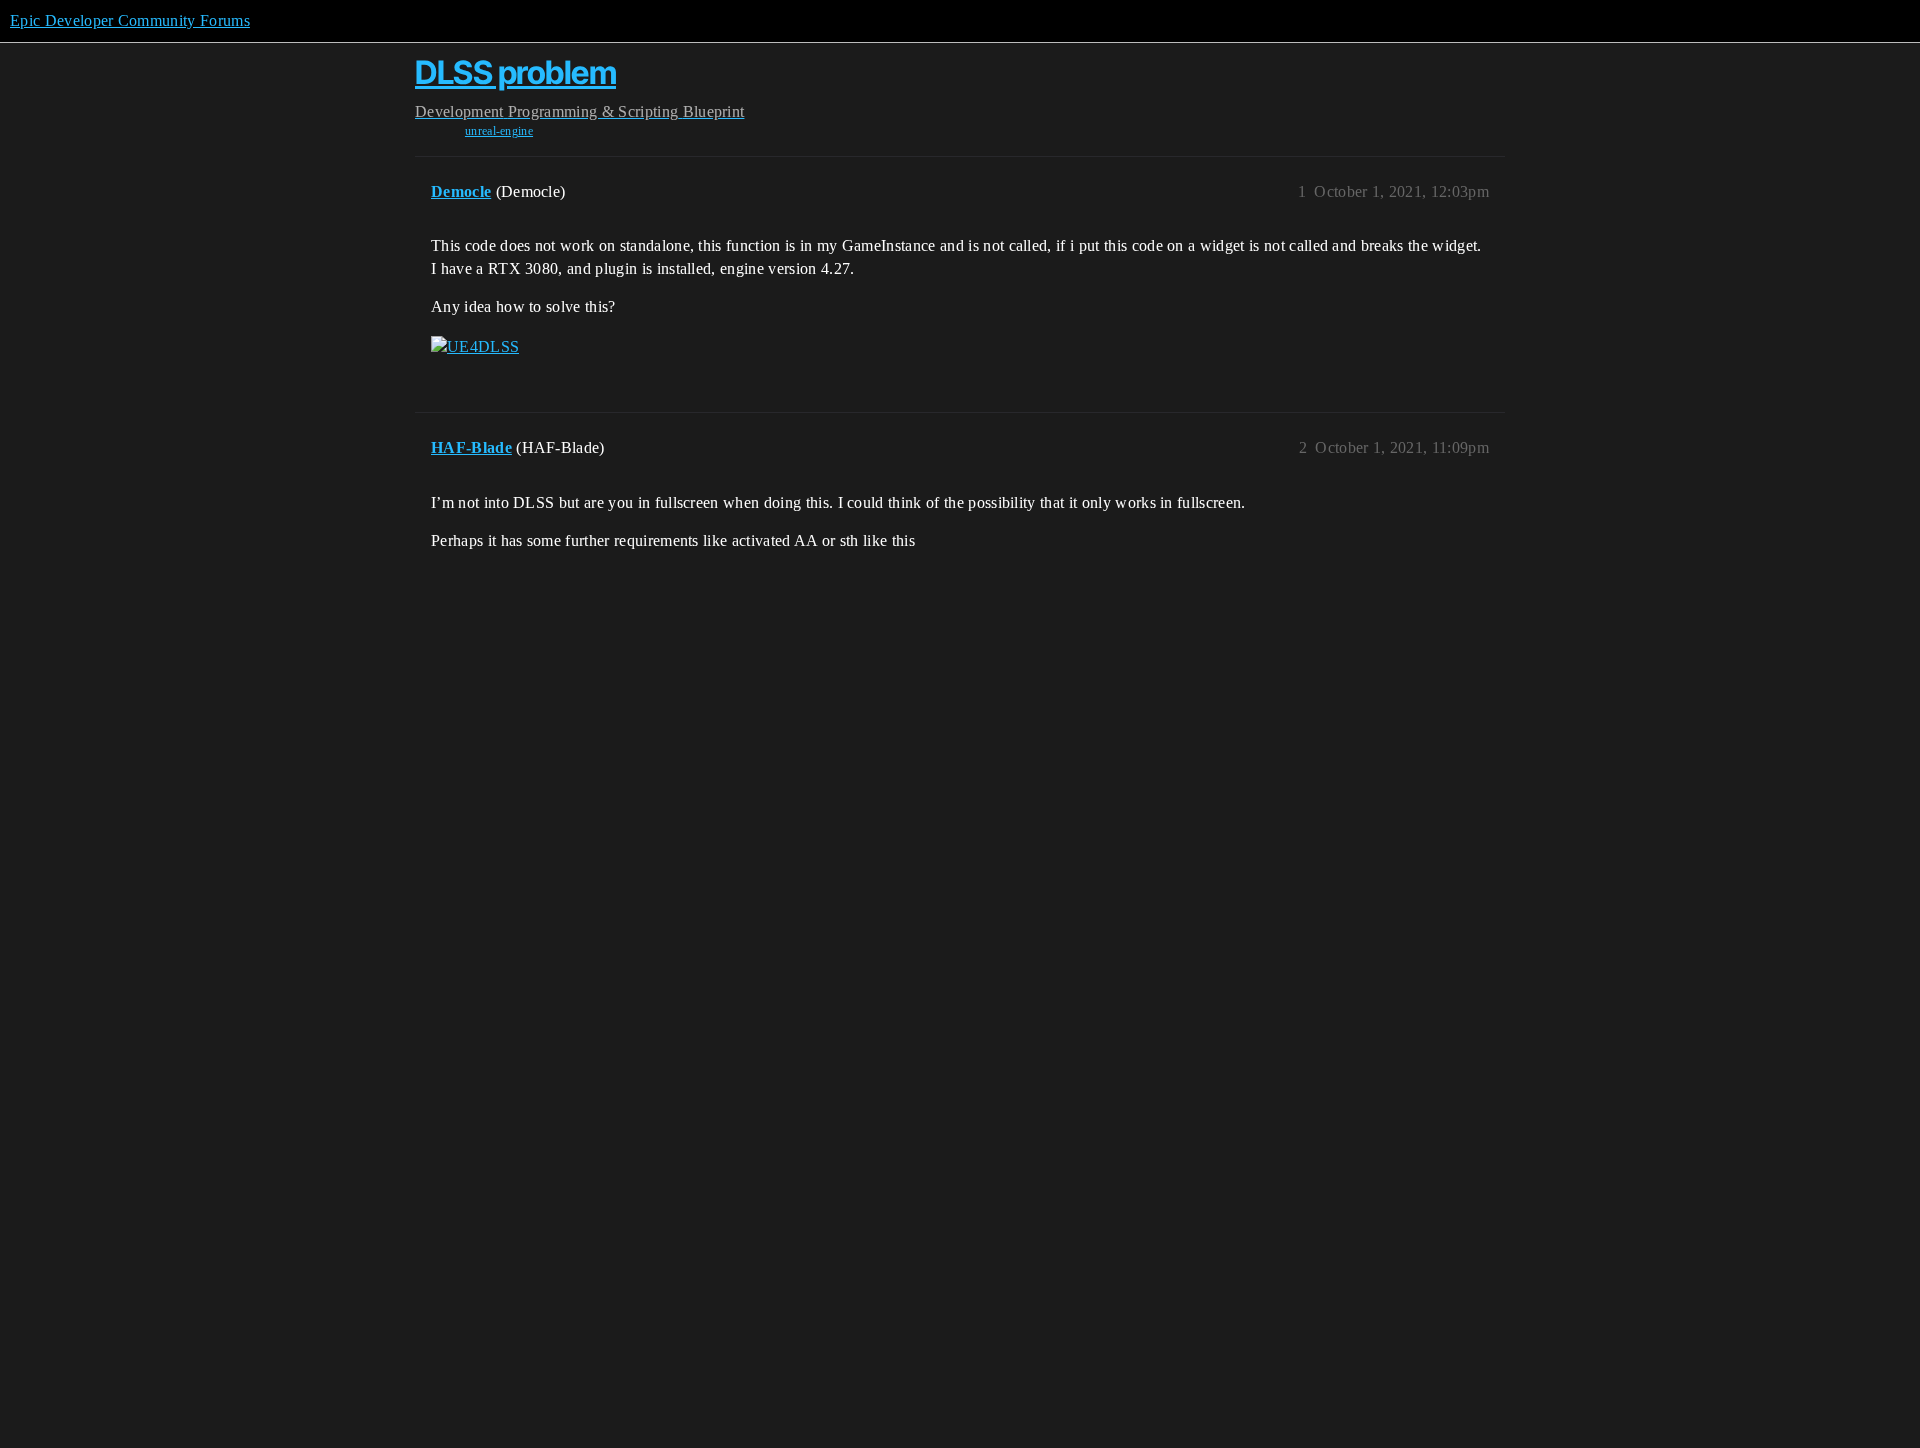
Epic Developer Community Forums (130, 20)
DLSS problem (515, 72)
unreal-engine (499, 131)
